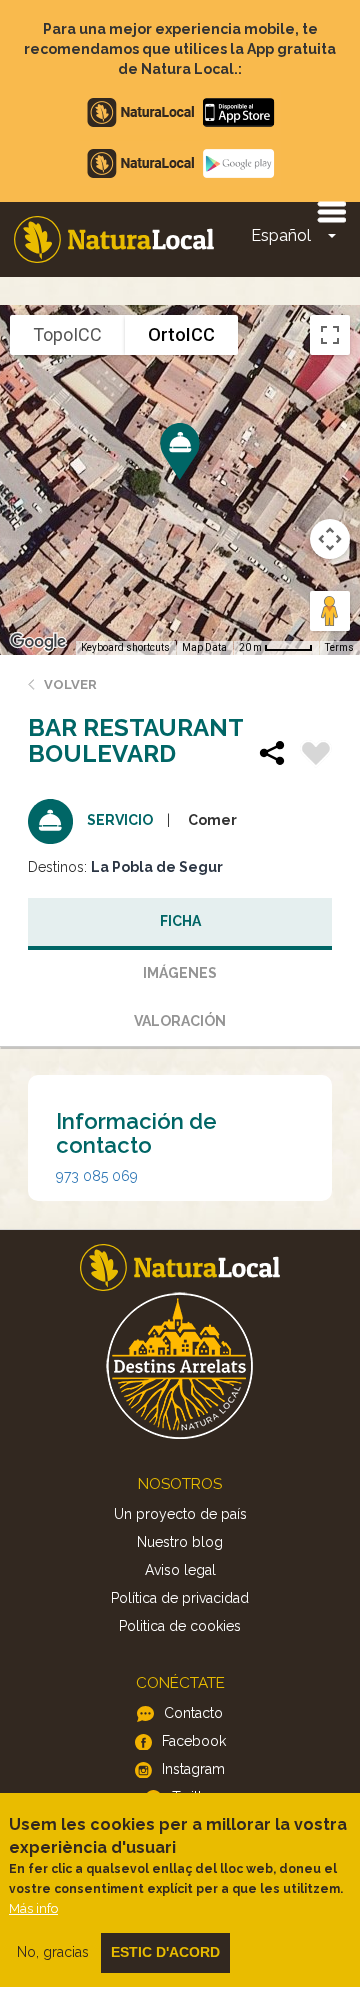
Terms (339, 647)
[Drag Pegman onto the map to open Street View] (330, 611)
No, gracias (53, 1952)
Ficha (180, 921)
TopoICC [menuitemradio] (67, 334)
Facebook (194, 1741)
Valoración (180, 1021)
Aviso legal (180, 1570)
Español (281, 235)
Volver (70, 684)
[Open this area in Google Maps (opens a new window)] (38, 642)
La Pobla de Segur (157, 867)
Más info (33, 1908)
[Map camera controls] (330, 539)
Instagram (193, 1769)
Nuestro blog (180, 1542)
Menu (331, 211)
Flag (316, 756)
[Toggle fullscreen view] (330, 335)
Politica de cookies (180, 1626)
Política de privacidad (180, 1598)
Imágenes (180, 973)
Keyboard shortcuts (125, 647)
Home (114, 239)
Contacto (193, 1713)
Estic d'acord (165, 1952)
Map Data (204, 647)
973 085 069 (97, 1176)
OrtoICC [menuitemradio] (181, 334)
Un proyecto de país (180, 1514)
